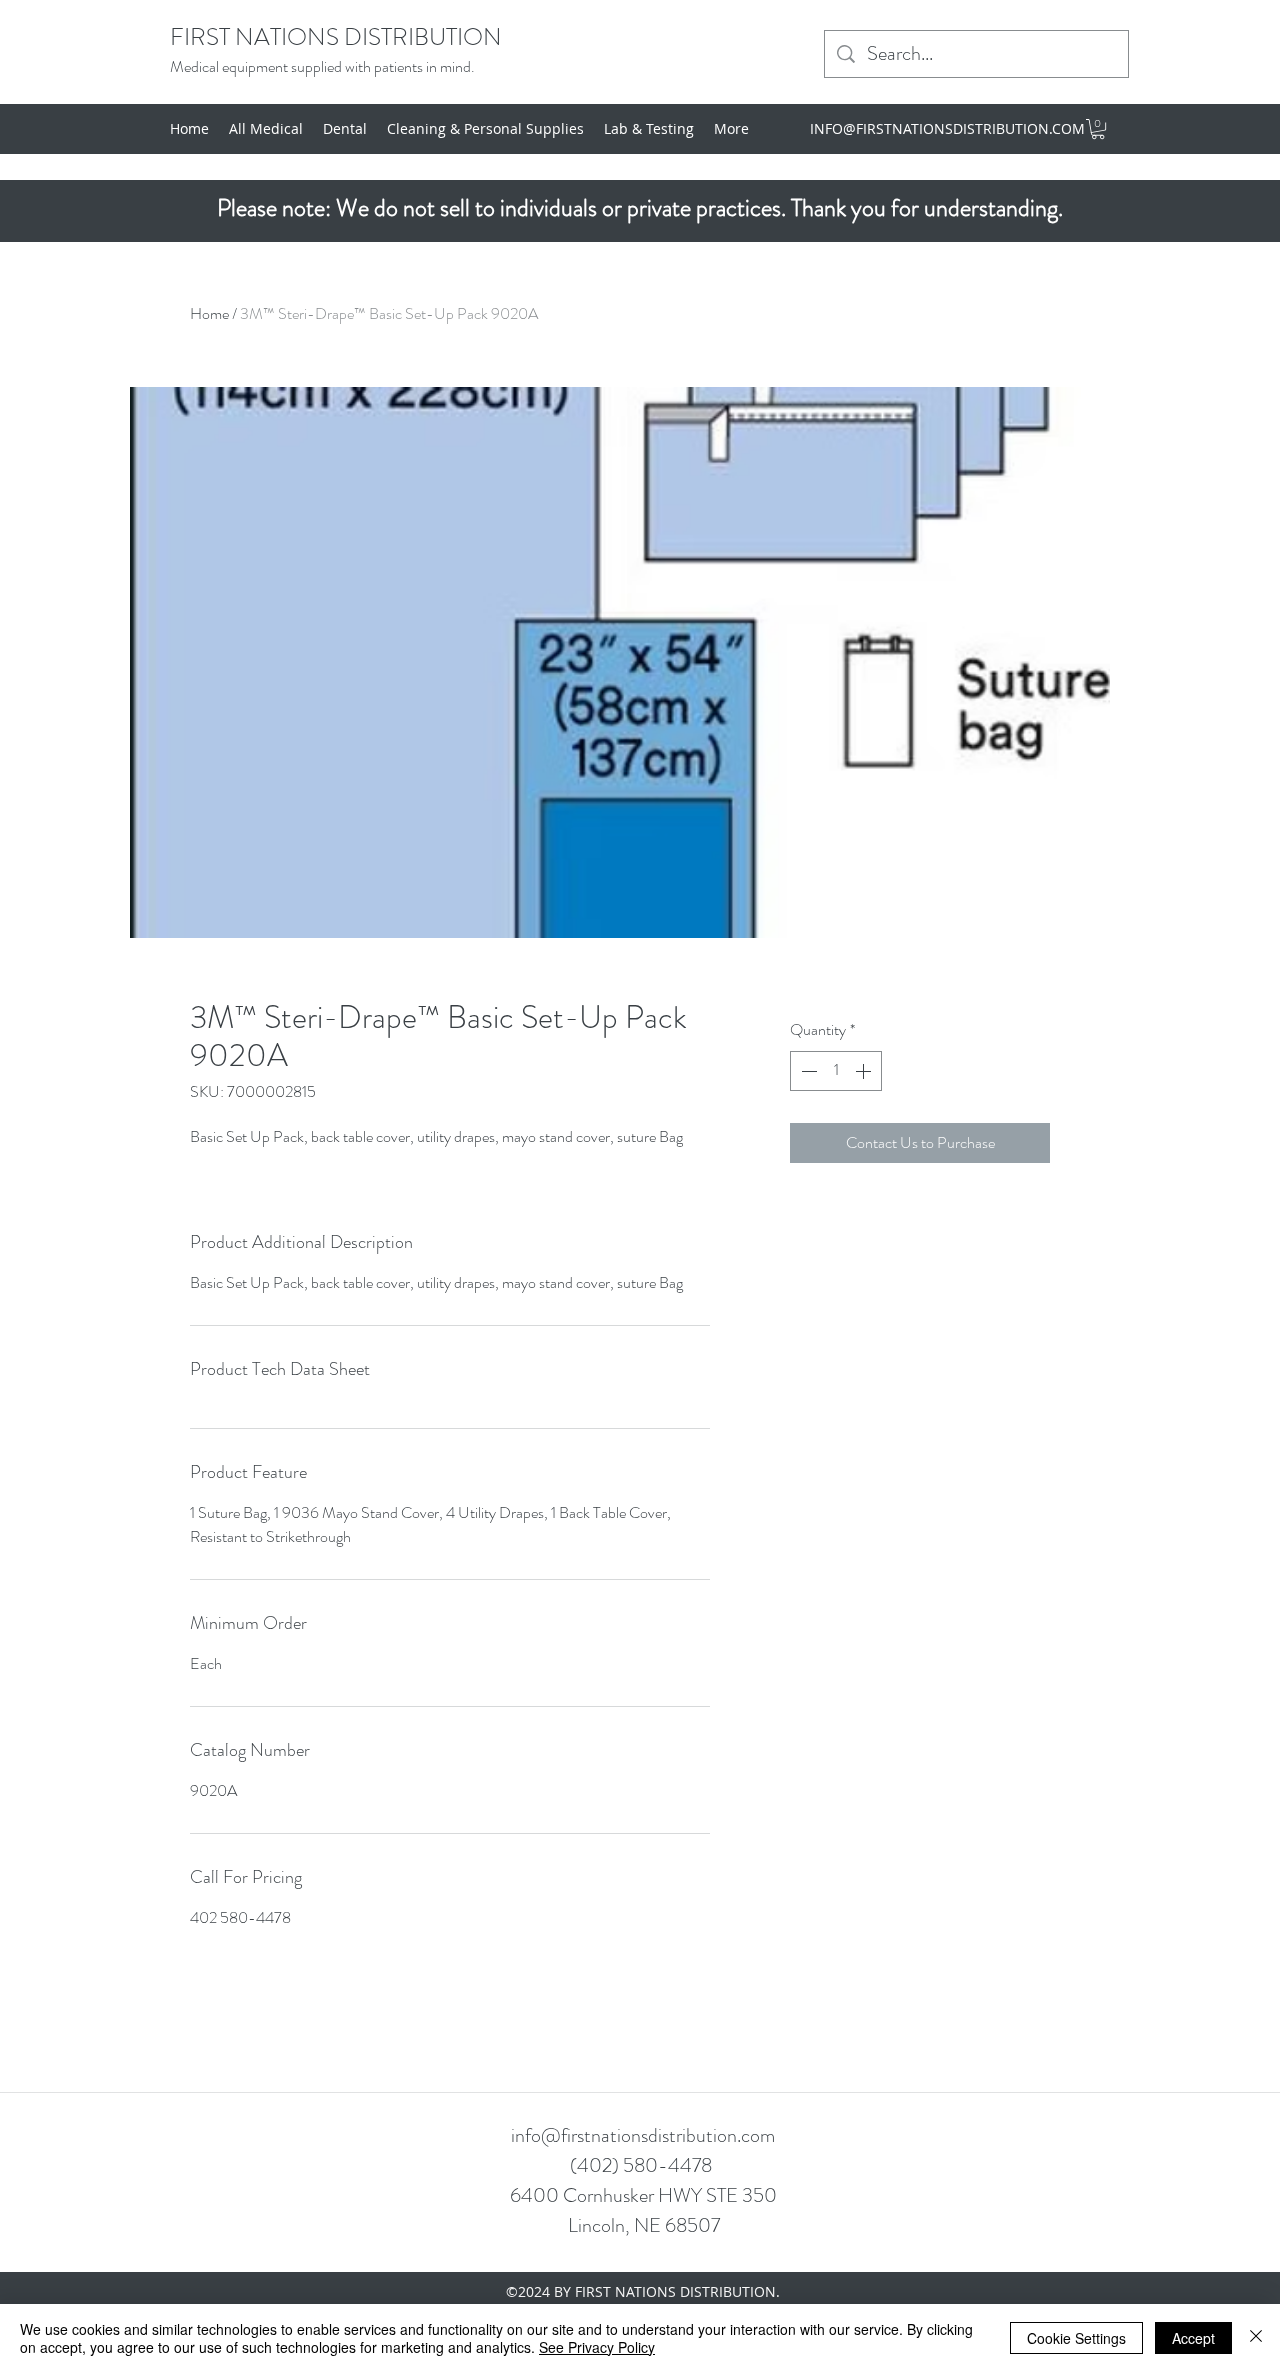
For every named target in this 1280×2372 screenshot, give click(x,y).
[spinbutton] (836, 1071)
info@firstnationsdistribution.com (643, 2135)
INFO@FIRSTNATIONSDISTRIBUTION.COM (947, 128)
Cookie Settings (1076, 2338)
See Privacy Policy (597, 2347)
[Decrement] (807, 1071)
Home (209, 313)
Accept (1193, 2338)
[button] (1098, 129)
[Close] (1256, 2338)
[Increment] (865, 1071)
